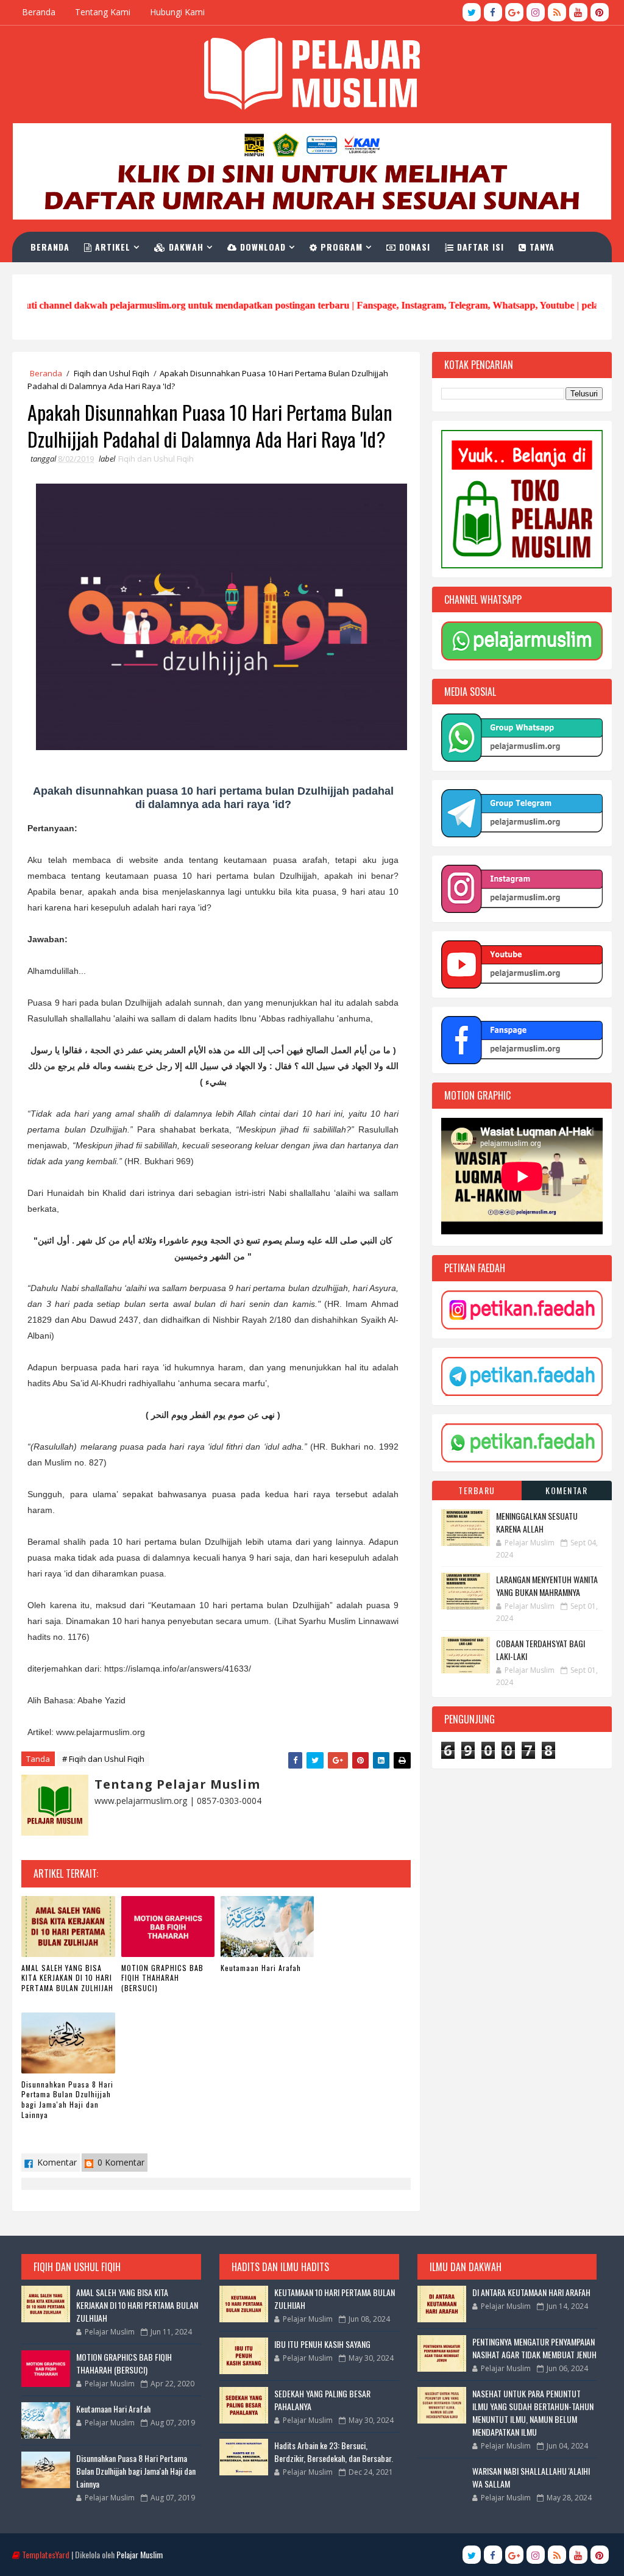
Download (261, 247)
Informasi (66, 277)
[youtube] (578, 12)
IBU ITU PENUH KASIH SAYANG (322, 2344)
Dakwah (185, 247)
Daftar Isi (479, 247)
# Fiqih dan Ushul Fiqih (103, 1759)
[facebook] (493, 12)
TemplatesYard (46, 2554)
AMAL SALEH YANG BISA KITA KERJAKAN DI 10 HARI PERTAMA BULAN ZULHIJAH (67, 1978)
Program (340, 247)
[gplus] (514, 12)
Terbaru (477, 1490)
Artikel (111, 247)
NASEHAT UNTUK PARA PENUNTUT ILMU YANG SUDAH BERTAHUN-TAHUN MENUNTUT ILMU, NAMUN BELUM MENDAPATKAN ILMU (533, 2413)
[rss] (557, 12)
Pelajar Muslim (140, 2554)
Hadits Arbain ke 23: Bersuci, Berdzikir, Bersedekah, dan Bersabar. (334, 2452)
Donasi (413, 247)
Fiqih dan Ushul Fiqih (112, 373)
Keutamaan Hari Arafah (261, 1968)
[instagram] (536, 12)
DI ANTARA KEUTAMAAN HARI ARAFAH (531, 2292)
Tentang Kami (103, 12)
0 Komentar (120, 2162)
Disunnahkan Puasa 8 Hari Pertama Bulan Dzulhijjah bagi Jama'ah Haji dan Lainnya (67, 2099)
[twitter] (472, 12)
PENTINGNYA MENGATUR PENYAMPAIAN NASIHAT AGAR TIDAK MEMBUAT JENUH (534, 2348)
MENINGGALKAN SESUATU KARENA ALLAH (537, 1522)
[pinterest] (600, 12)
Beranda (39, 12)
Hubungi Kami (177, 12)
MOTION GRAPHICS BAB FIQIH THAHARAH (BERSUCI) (162, 1978)
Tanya (541, 247)
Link (125, 277)
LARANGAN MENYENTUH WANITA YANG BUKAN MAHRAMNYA (547, 1586)
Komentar (56, 2162)
